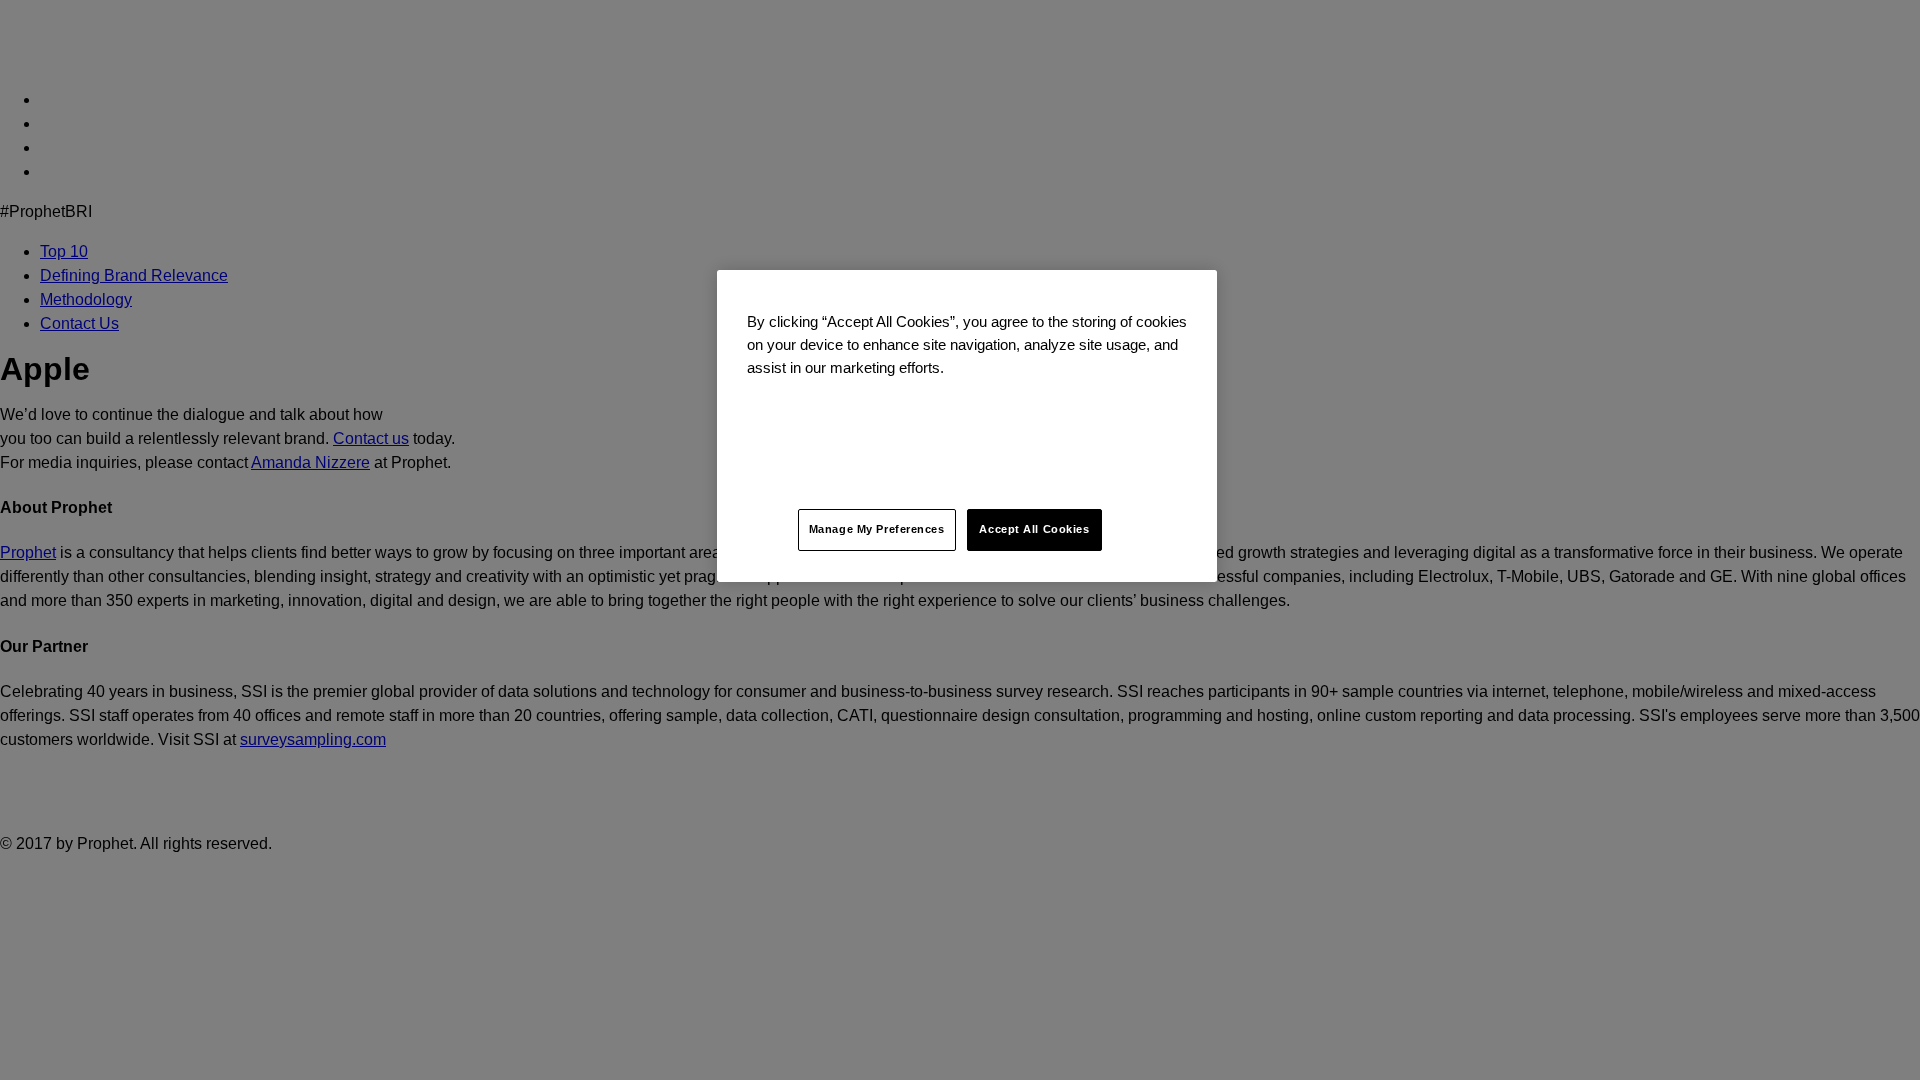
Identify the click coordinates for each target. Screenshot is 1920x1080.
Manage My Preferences (877, 529)
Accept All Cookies (1034, 529)
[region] (967, 426)
